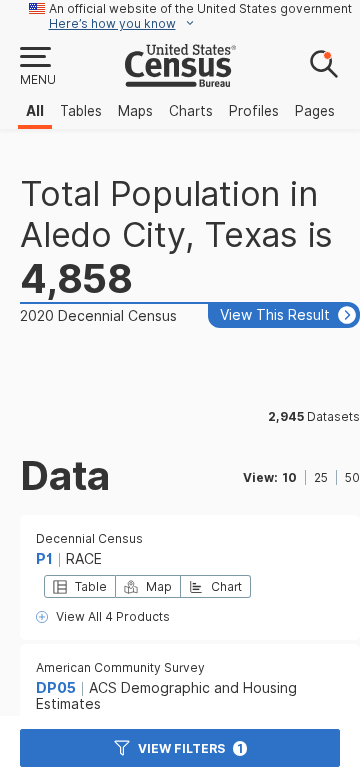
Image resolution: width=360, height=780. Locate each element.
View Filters (190, 748)
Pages (315, 111)
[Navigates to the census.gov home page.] (180, 79)
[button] (37, 67)
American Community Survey (120, 667)
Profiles (254, 111)
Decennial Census (89, 538)
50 (352, 477)
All (35, 111)
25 (321, 477)
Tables (81, 111)
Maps (135, 111)
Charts (191, 111)
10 (289, 477)
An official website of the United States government (200, 8)
